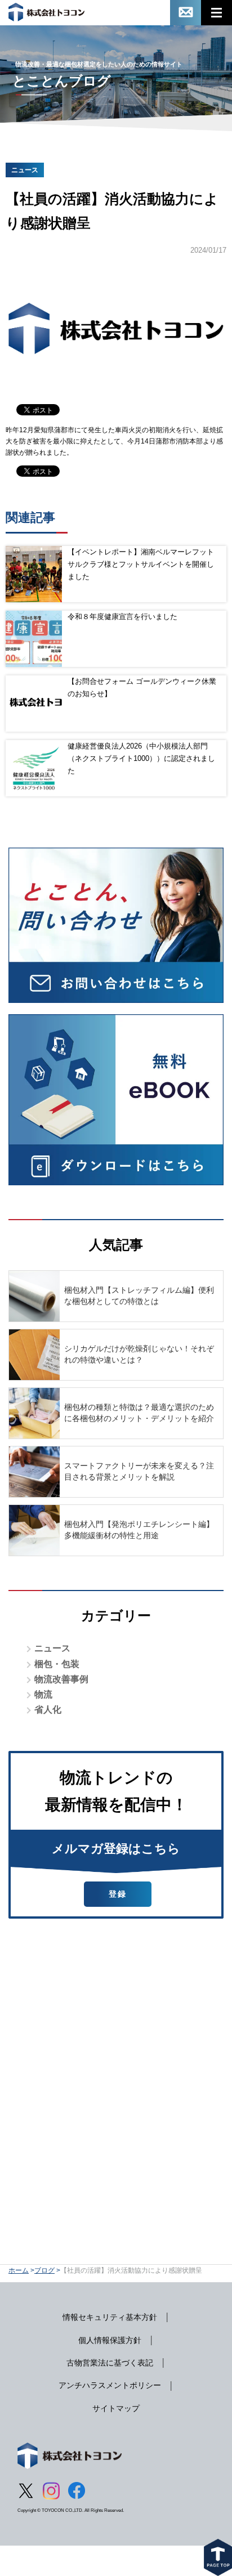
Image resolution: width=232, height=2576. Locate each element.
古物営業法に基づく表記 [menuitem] (110, 2363)
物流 (43, 1694)
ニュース (52, 1648)
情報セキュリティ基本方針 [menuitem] (110, 2317)
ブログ (44, 2270)
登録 (118, 1894)
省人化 (48, 1710)
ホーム (19, 2270)
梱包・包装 (57, 1664)
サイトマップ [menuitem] (116, 2408)
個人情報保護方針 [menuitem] (110, 2340)
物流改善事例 (61, 1679)
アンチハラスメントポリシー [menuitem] (110, 2385)
